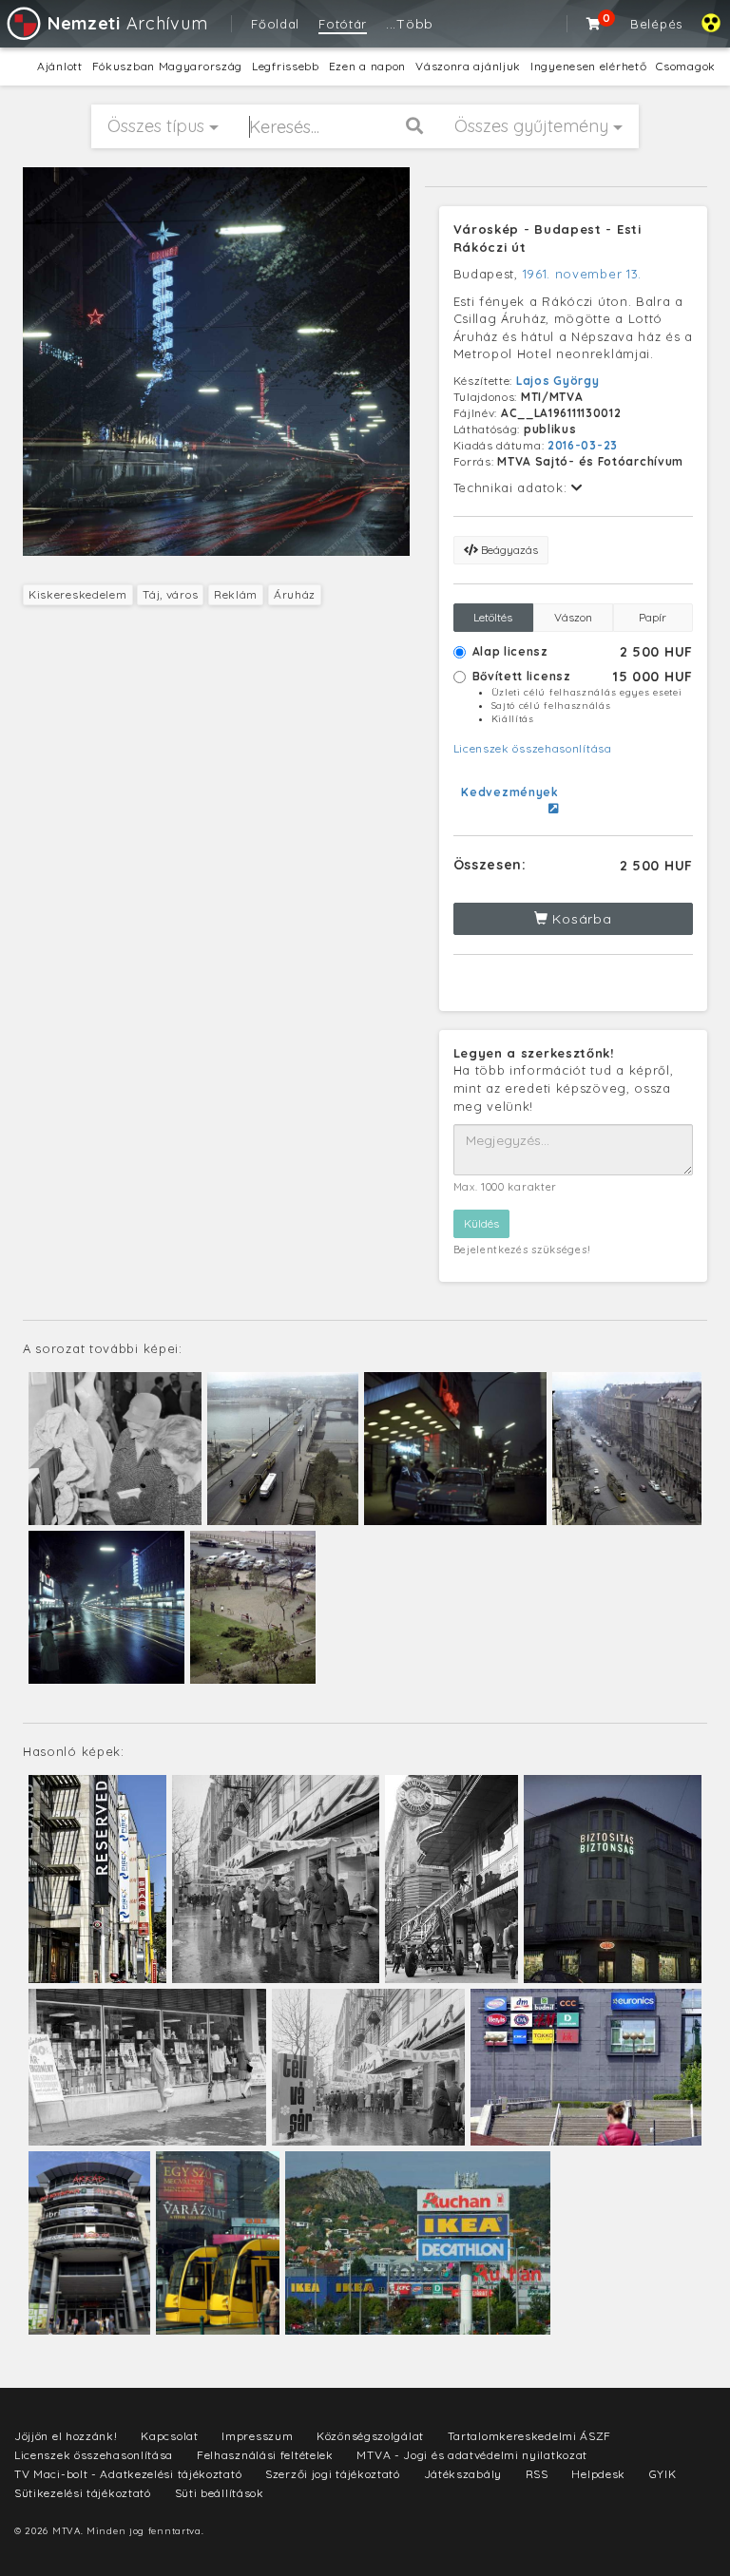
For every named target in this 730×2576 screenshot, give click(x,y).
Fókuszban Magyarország (167, 66)
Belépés (656, 24)
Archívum (127, 23)
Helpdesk (598, 2474)
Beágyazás (508, 550)
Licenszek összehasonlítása (533, 748)
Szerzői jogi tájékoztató (333, 2474)
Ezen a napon (367, 66)
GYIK (663, 2474)
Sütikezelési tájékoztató (83, 2493)
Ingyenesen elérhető (588, 66)
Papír (653, 617)
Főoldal (275, 24)
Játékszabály (463, 2474)
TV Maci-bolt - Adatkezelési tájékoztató (128, 2474)
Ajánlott (60, 66)
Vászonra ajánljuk (468, 66)
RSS (537, 2474)
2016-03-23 (583, 445)
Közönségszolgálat (370, 2436)
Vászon (573, 617)
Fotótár (343, 24)
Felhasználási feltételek (265, 2455)
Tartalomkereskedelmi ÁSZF (530, 2436)
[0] (594, 24)
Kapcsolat (169, 2436)
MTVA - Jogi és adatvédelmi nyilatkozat (472, 2455)
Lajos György (557, 381)
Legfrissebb (286, 66)
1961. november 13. (583, 274)
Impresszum (257, 2436)
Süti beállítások (220, 2493)
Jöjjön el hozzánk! (66, 2436)
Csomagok (686, 66)
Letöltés (493, 617)
